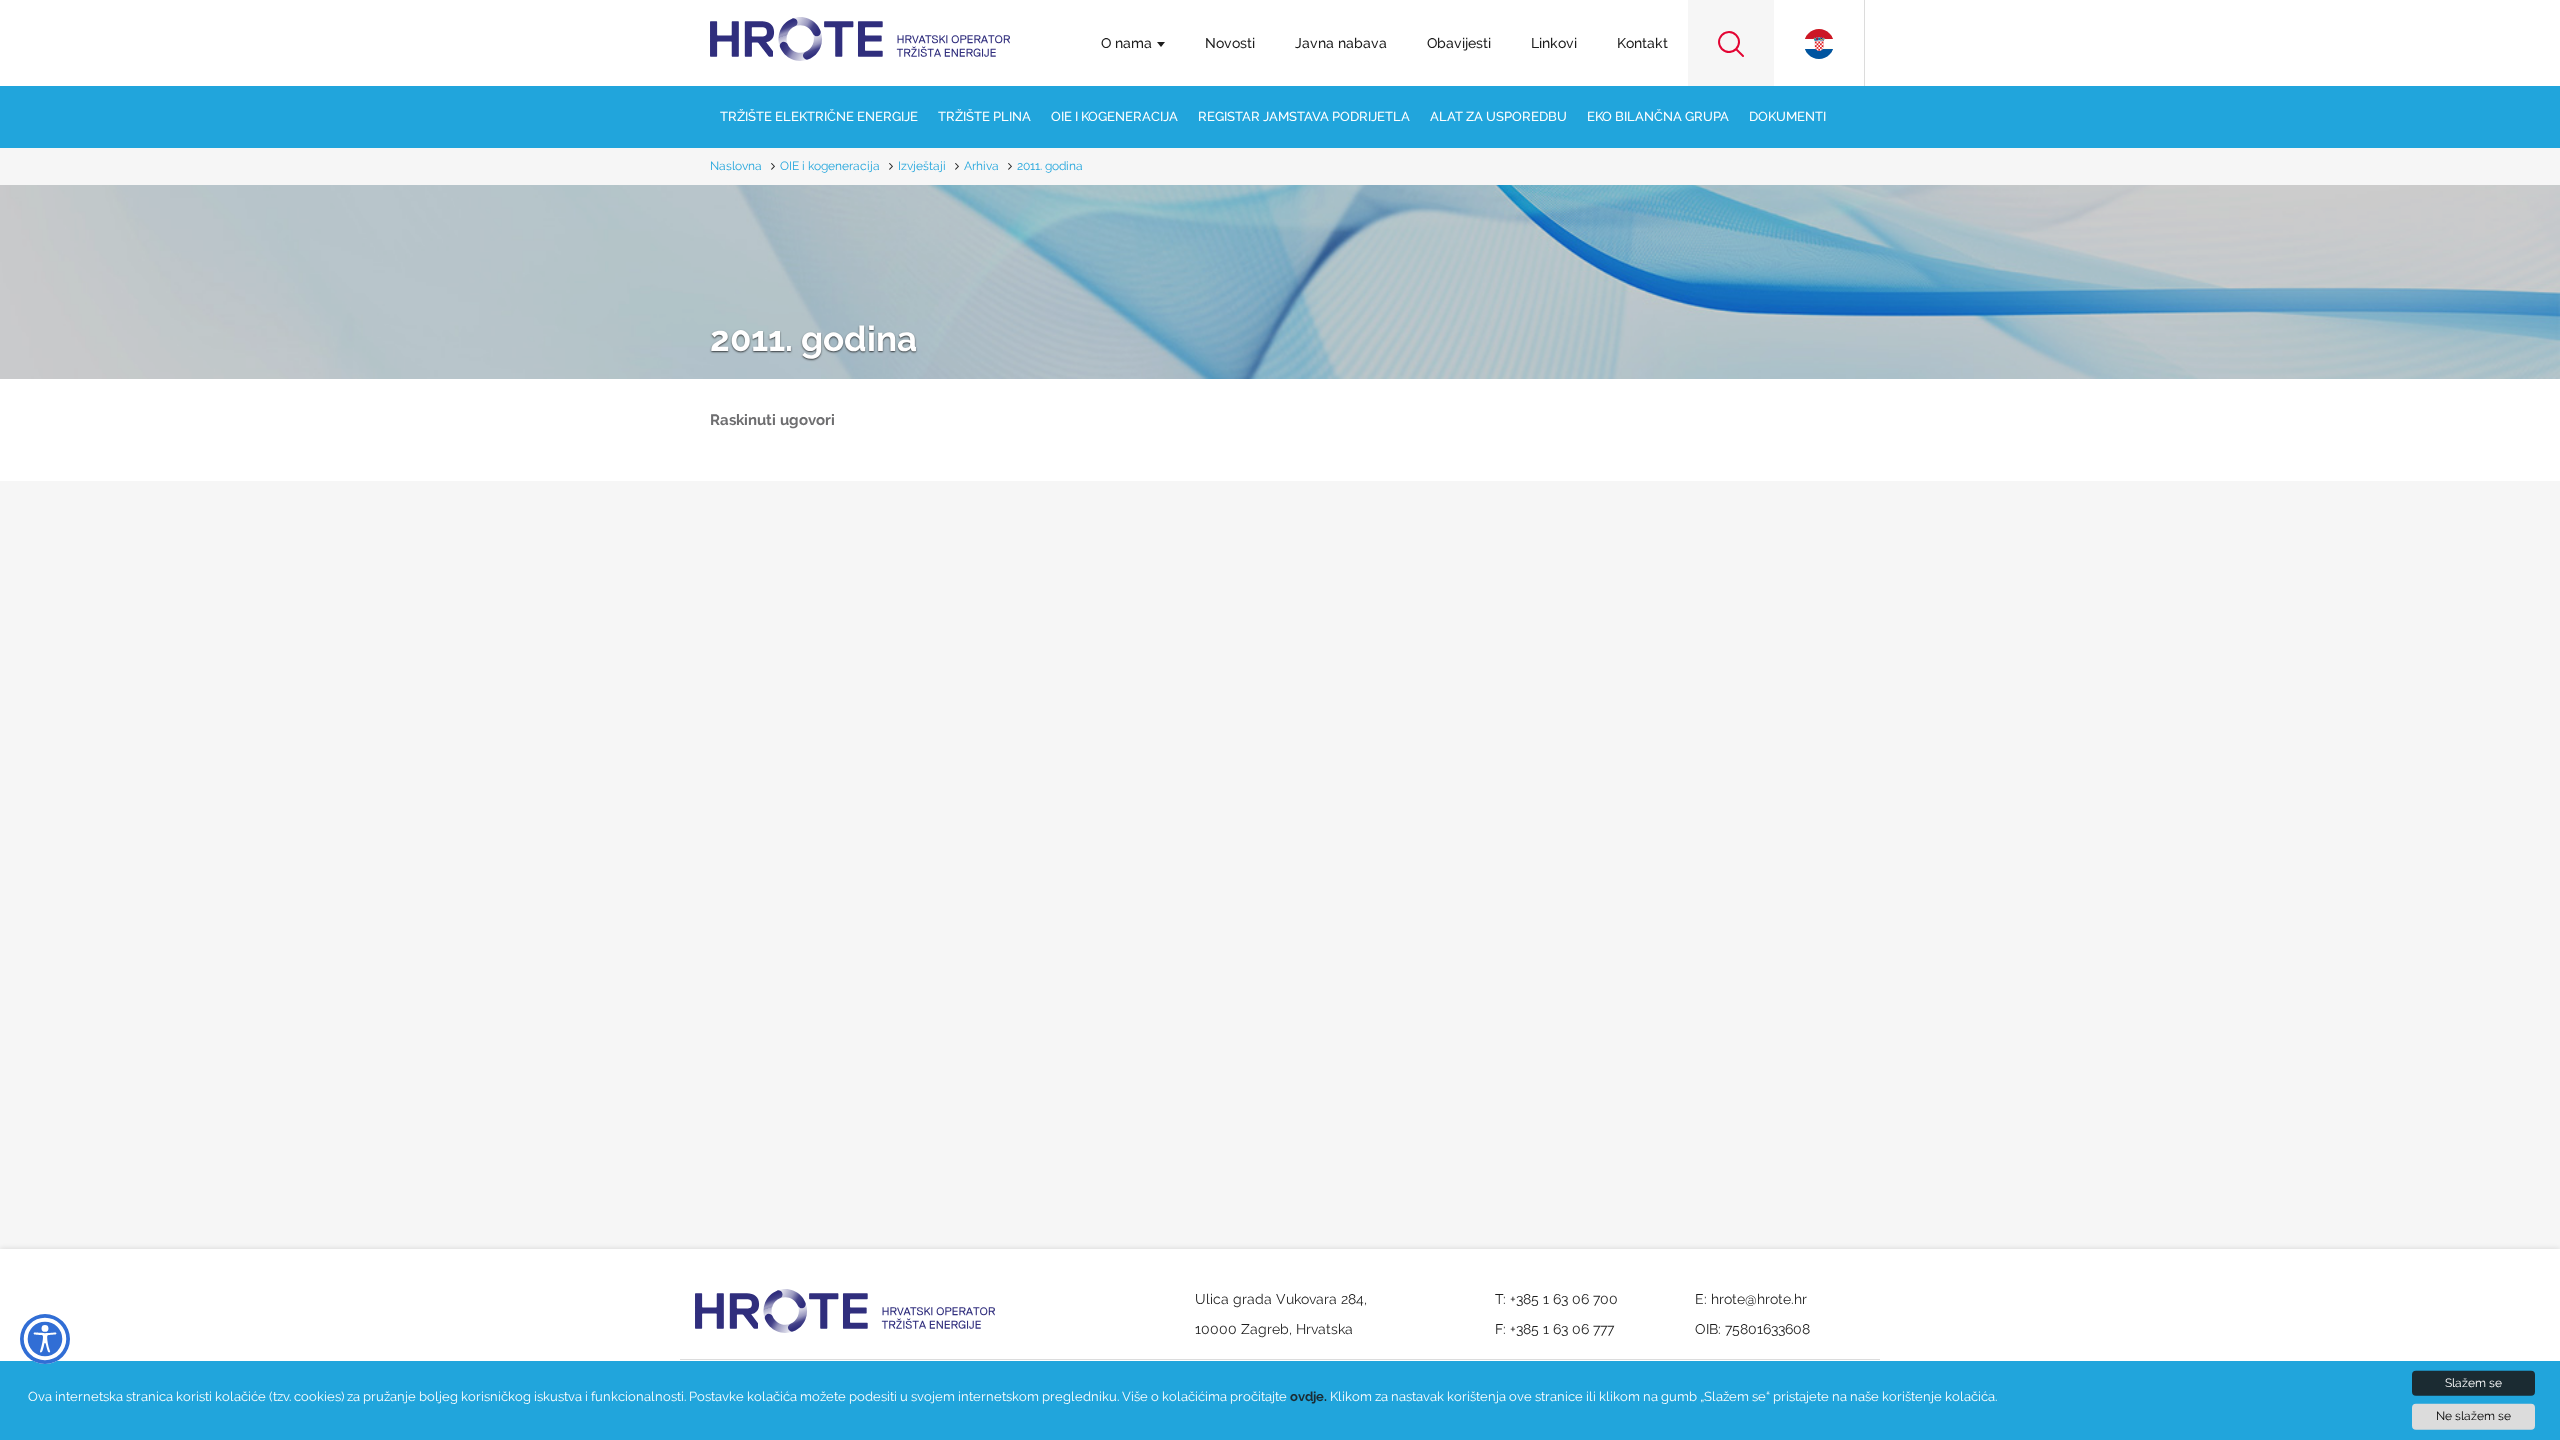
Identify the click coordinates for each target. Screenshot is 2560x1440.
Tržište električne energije (819, 116)
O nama (1126, 43)
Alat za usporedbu (1498, 116)
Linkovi (1554, 43)
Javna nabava (1341, 43)
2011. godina (813, 339)
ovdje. (1308, 1396)
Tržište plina (984, 116)
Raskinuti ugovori (772, 420)
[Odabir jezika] (1819, 43)
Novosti (1230, 43)
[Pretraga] (1731, 43)
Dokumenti (1787, 116)
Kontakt (1642, 43)
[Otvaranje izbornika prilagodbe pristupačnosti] (45, 1339)
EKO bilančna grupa (1658, 116)
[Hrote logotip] (860, 27)
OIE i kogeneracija (1114, 116)
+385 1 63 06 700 (1564, 1299)
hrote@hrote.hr (1759, 1299)
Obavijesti (1459, 43)
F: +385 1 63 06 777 (1554, 1329)
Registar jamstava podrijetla (1304, 116)
